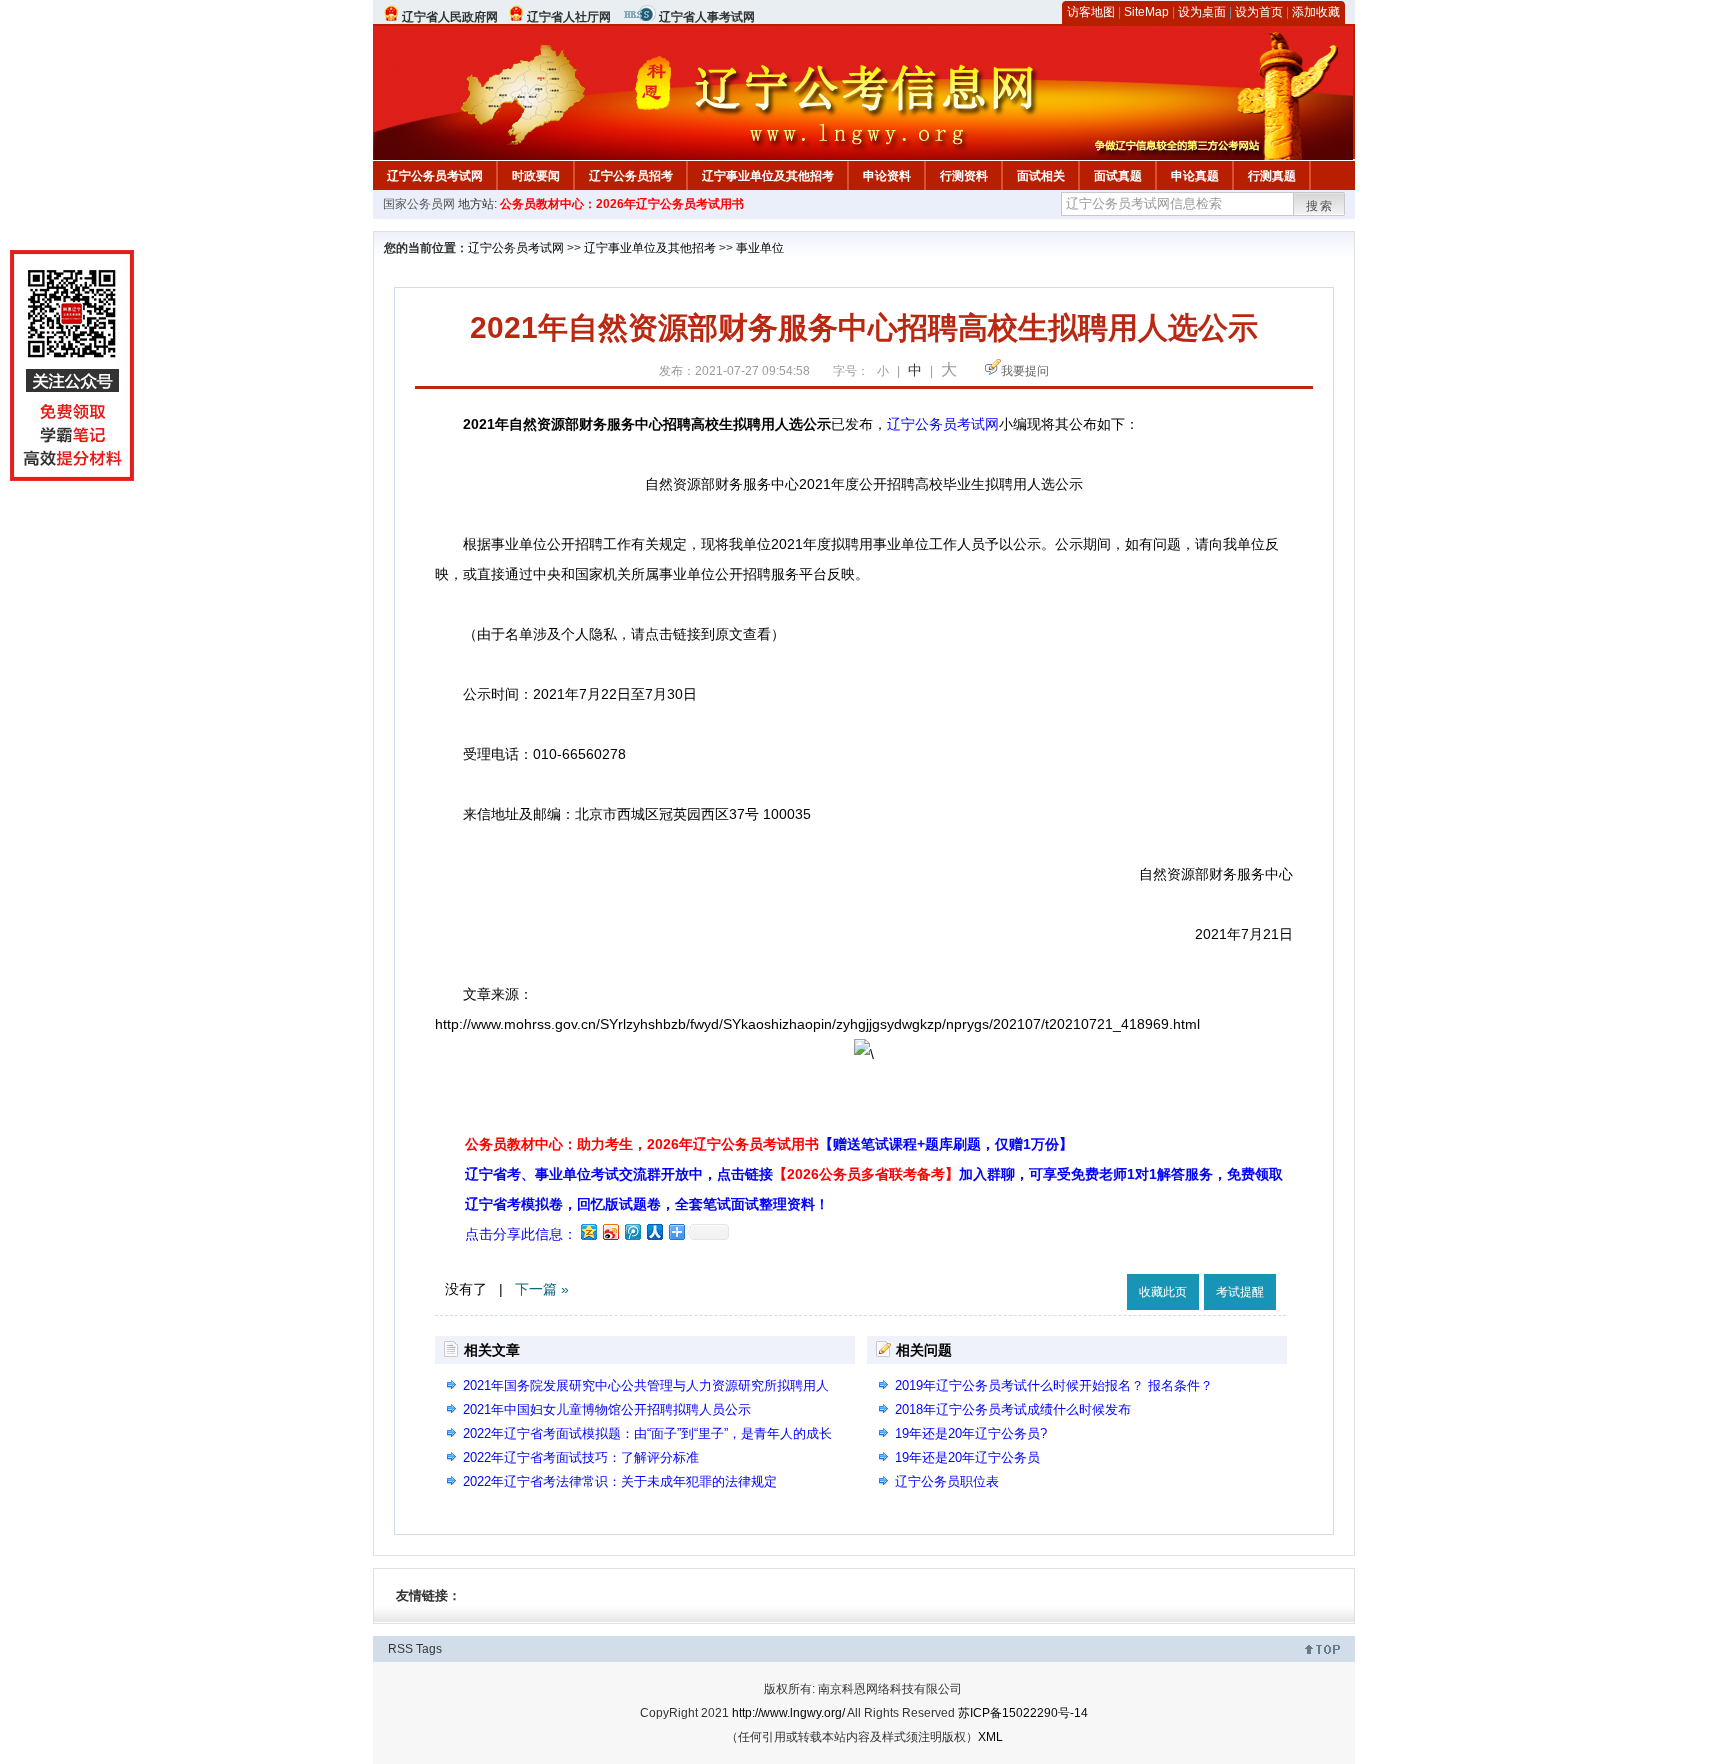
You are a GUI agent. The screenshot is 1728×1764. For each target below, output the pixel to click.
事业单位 (760, 248)
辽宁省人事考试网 (707, 17)
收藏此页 (1163, 1292)
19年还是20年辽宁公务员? (971, 1433)
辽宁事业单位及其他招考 (768, 176)
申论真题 (1195, 176)
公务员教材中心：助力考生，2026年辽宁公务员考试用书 (769, 1144)
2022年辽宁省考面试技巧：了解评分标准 (581, 1457)
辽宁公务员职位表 (947, 1481)
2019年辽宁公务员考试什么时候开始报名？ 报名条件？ (1054, 1385)
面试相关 (1041, 176)
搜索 (1320, 206)
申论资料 (887, 176)
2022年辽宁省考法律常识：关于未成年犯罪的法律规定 (620, 1481)
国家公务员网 (419, 204)
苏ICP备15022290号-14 (1023, 1713)
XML (990, 1737)
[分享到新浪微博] (610, 1231)
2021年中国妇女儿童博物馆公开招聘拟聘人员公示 (607, 1409)
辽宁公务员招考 (631, 176)
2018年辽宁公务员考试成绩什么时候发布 (1013, 1409)
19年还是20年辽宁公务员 (967, 1457)
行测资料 (964, 176)
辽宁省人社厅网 (569, 17)
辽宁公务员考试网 (435, 176)
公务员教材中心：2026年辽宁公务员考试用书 (622, 204)
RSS (400, 1649)
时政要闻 (536, 176)
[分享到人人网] (654, 1231)
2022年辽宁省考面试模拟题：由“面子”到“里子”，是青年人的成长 (647, 1433)
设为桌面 (1202, 12)
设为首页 (1259, 12)
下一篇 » (542, 1289)
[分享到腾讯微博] (632, 1231)
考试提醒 (1240, 1292)
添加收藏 (1316, 12)
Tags (429, 1649)
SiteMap (1146, 12)
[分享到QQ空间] (588, 1231)
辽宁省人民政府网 (450, 17)
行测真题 (1272, 176)
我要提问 (1025, 371)
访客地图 (1091, 12)
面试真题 (1118, 176)
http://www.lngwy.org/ (788, 1713)
